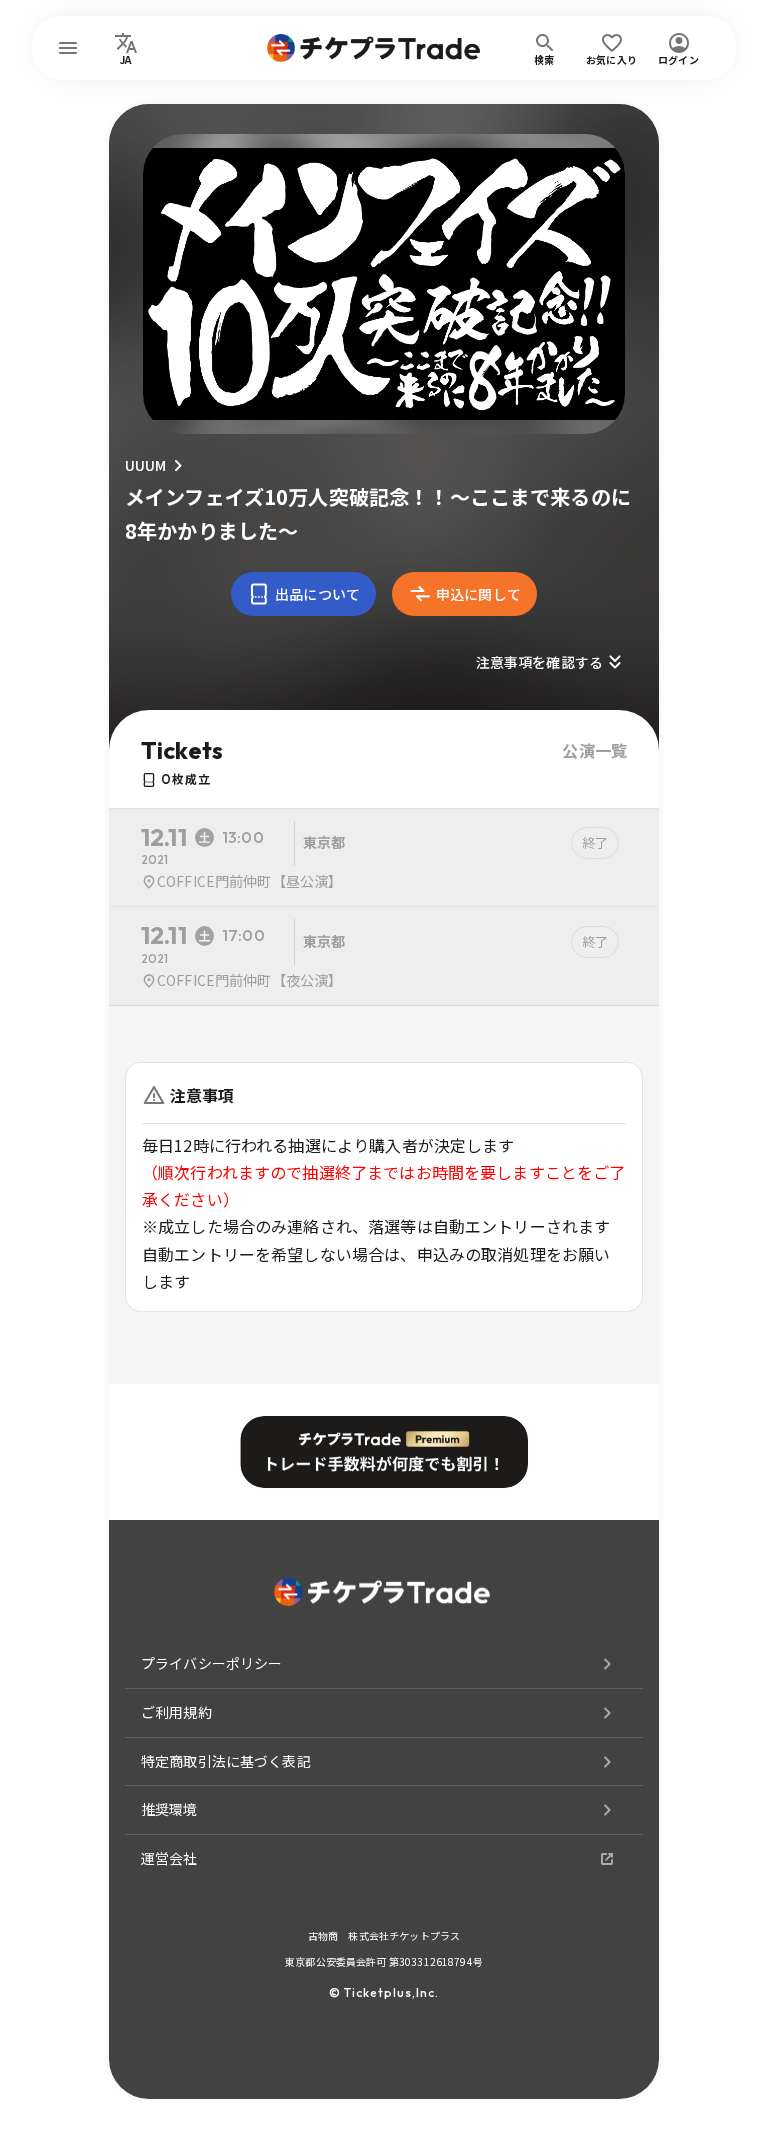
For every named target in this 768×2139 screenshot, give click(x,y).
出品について (317, 594)
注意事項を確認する (539, 662)
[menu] (68, 48)
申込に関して (478, 594)
